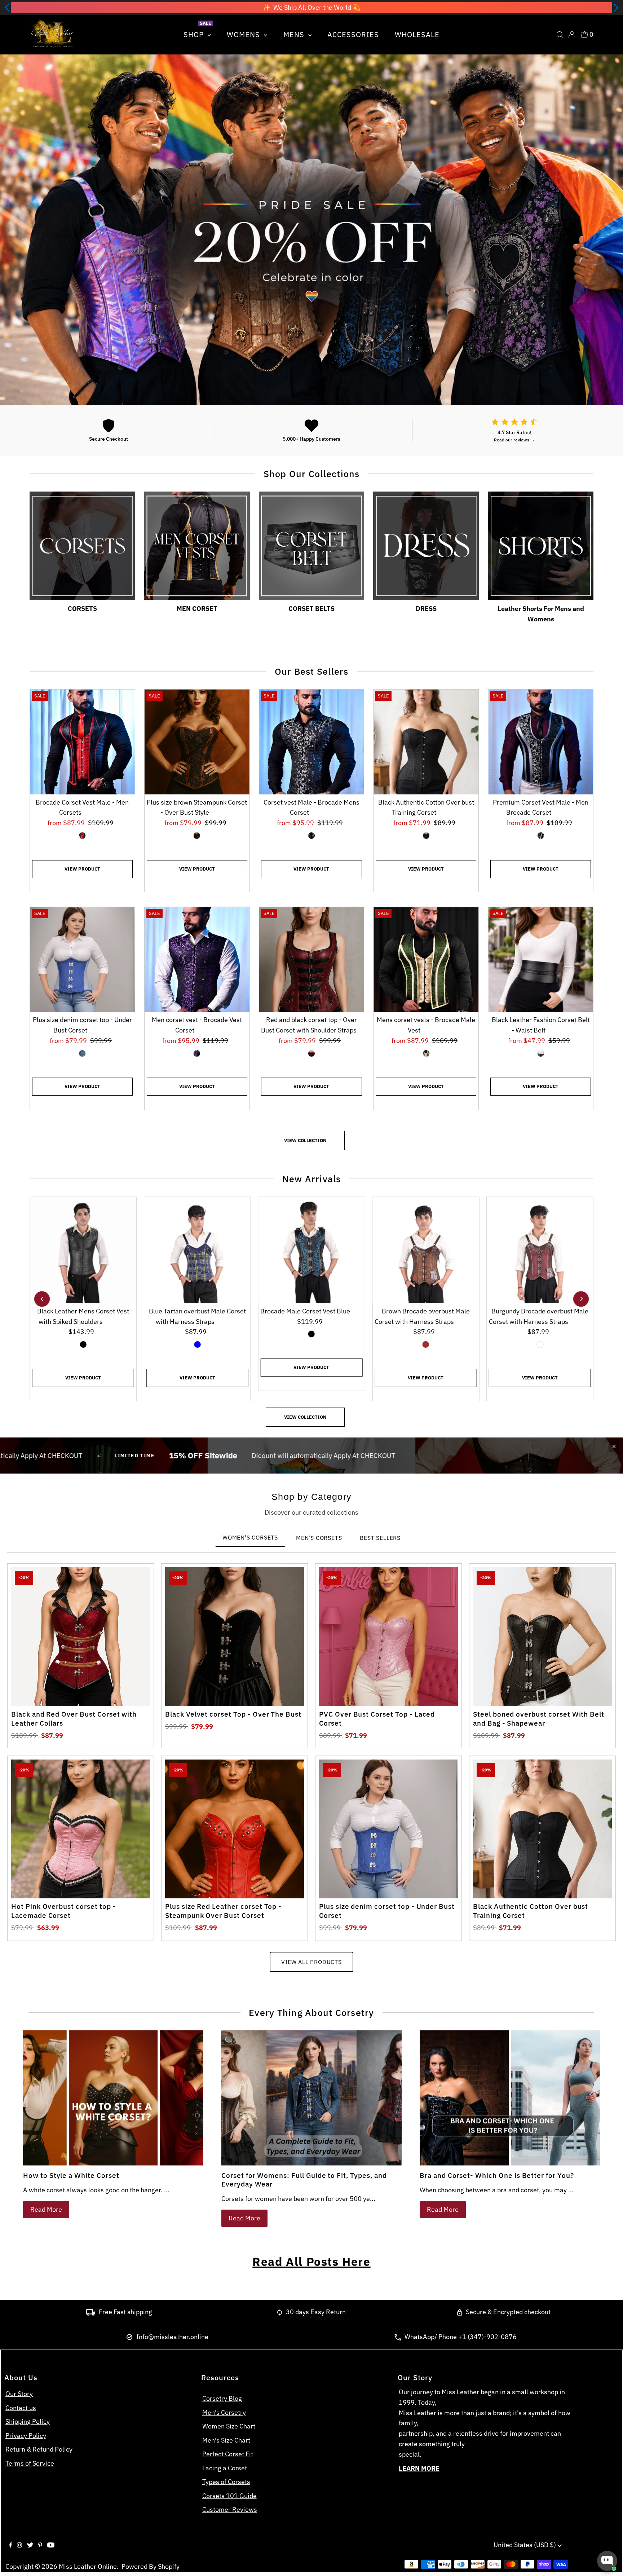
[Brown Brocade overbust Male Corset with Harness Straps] (426, 1250)
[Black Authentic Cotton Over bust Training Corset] (426, 742)
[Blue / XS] (82, 1053)
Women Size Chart (229, 2426)
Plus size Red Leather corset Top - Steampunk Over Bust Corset (223, 1911)
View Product (82, 869)
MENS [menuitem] (295, 34)
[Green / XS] (426, 1053)
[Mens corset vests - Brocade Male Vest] (426, 959)
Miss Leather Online (88, 2566)
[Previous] (42, 1299)
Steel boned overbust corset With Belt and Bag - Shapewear (539, 1719)
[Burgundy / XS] (540, 1344)
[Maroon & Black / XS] (311, 1053)
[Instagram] (19, 2545)
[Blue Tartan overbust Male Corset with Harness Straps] (197, 1250)
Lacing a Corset (225, 2468)
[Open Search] (560, 35)
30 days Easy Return (316, 2312)
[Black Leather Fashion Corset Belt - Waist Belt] (541, 959)
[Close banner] (614, 1446)
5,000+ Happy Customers (311, 439)
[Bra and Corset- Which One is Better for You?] (510, 2098)
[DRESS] (426, 544)
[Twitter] (30, 2545)
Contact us (21, 2408)
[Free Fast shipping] (91, 2313)
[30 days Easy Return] (280, 2313)
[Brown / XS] (197, 836)
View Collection (305, 1141)
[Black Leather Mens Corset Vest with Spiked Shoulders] (83, 1250)
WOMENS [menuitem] (244, 34)
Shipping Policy (28, 2421)
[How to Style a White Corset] (113, 2098)
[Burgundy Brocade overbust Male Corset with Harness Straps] (540, 1250)
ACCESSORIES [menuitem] (353, 34)
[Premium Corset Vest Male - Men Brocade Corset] (541, 742)
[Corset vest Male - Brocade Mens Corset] (312, 742)
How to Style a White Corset (71, 2175)
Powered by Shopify (151, 2566)
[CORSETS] (82, 544)
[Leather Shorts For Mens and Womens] (541, 544)
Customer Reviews (230, 2509)
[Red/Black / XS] (82, 836)
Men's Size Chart (226, 2440)
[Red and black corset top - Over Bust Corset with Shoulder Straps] (312, 959)
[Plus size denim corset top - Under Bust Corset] (82, 959)
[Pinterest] (40, 2545)
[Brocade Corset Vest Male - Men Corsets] (82, 742)
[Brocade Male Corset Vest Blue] (312, 1250)
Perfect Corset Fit (228, 2454)
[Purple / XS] (197, 1053)
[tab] (250, 1538)
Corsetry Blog (222, 2398)
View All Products (311, 1962)
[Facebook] (10, 2545)
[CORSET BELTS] (312, 544)
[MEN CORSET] (197, 544)
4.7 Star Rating (514, 432)
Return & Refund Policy (39, 2449)
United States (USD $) (525, 2545)
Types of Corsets (226, 2482)
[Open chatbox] (607, 2561)
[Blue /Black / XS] (311, 1334)
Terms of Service (30, 2463)
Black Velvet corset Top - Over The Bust (233, 1714)
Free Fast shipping (125, 2312)
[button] (7, 8)
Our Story (19, 2394)
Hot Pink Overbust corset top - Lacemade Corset (64, 1911)
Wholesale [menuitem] (417, 34)
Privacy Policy (26, 2436)
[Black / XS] (426, 836)
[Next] (581, 1299)
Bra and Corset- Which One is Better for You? (497, 2175)
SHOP (195, 34)
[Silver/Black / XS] (311, 836)
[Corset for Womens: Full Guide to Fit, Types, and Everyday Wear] (311, 2098)
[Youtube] (51, 2545)
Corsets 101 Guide (229, 2496)
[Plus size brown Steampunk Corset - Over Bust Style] (197, 742)
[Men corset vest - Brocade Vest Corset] (197, 959)
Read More (46, 2209)
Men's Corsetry (224, 2412)
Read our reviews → (514, 440)
